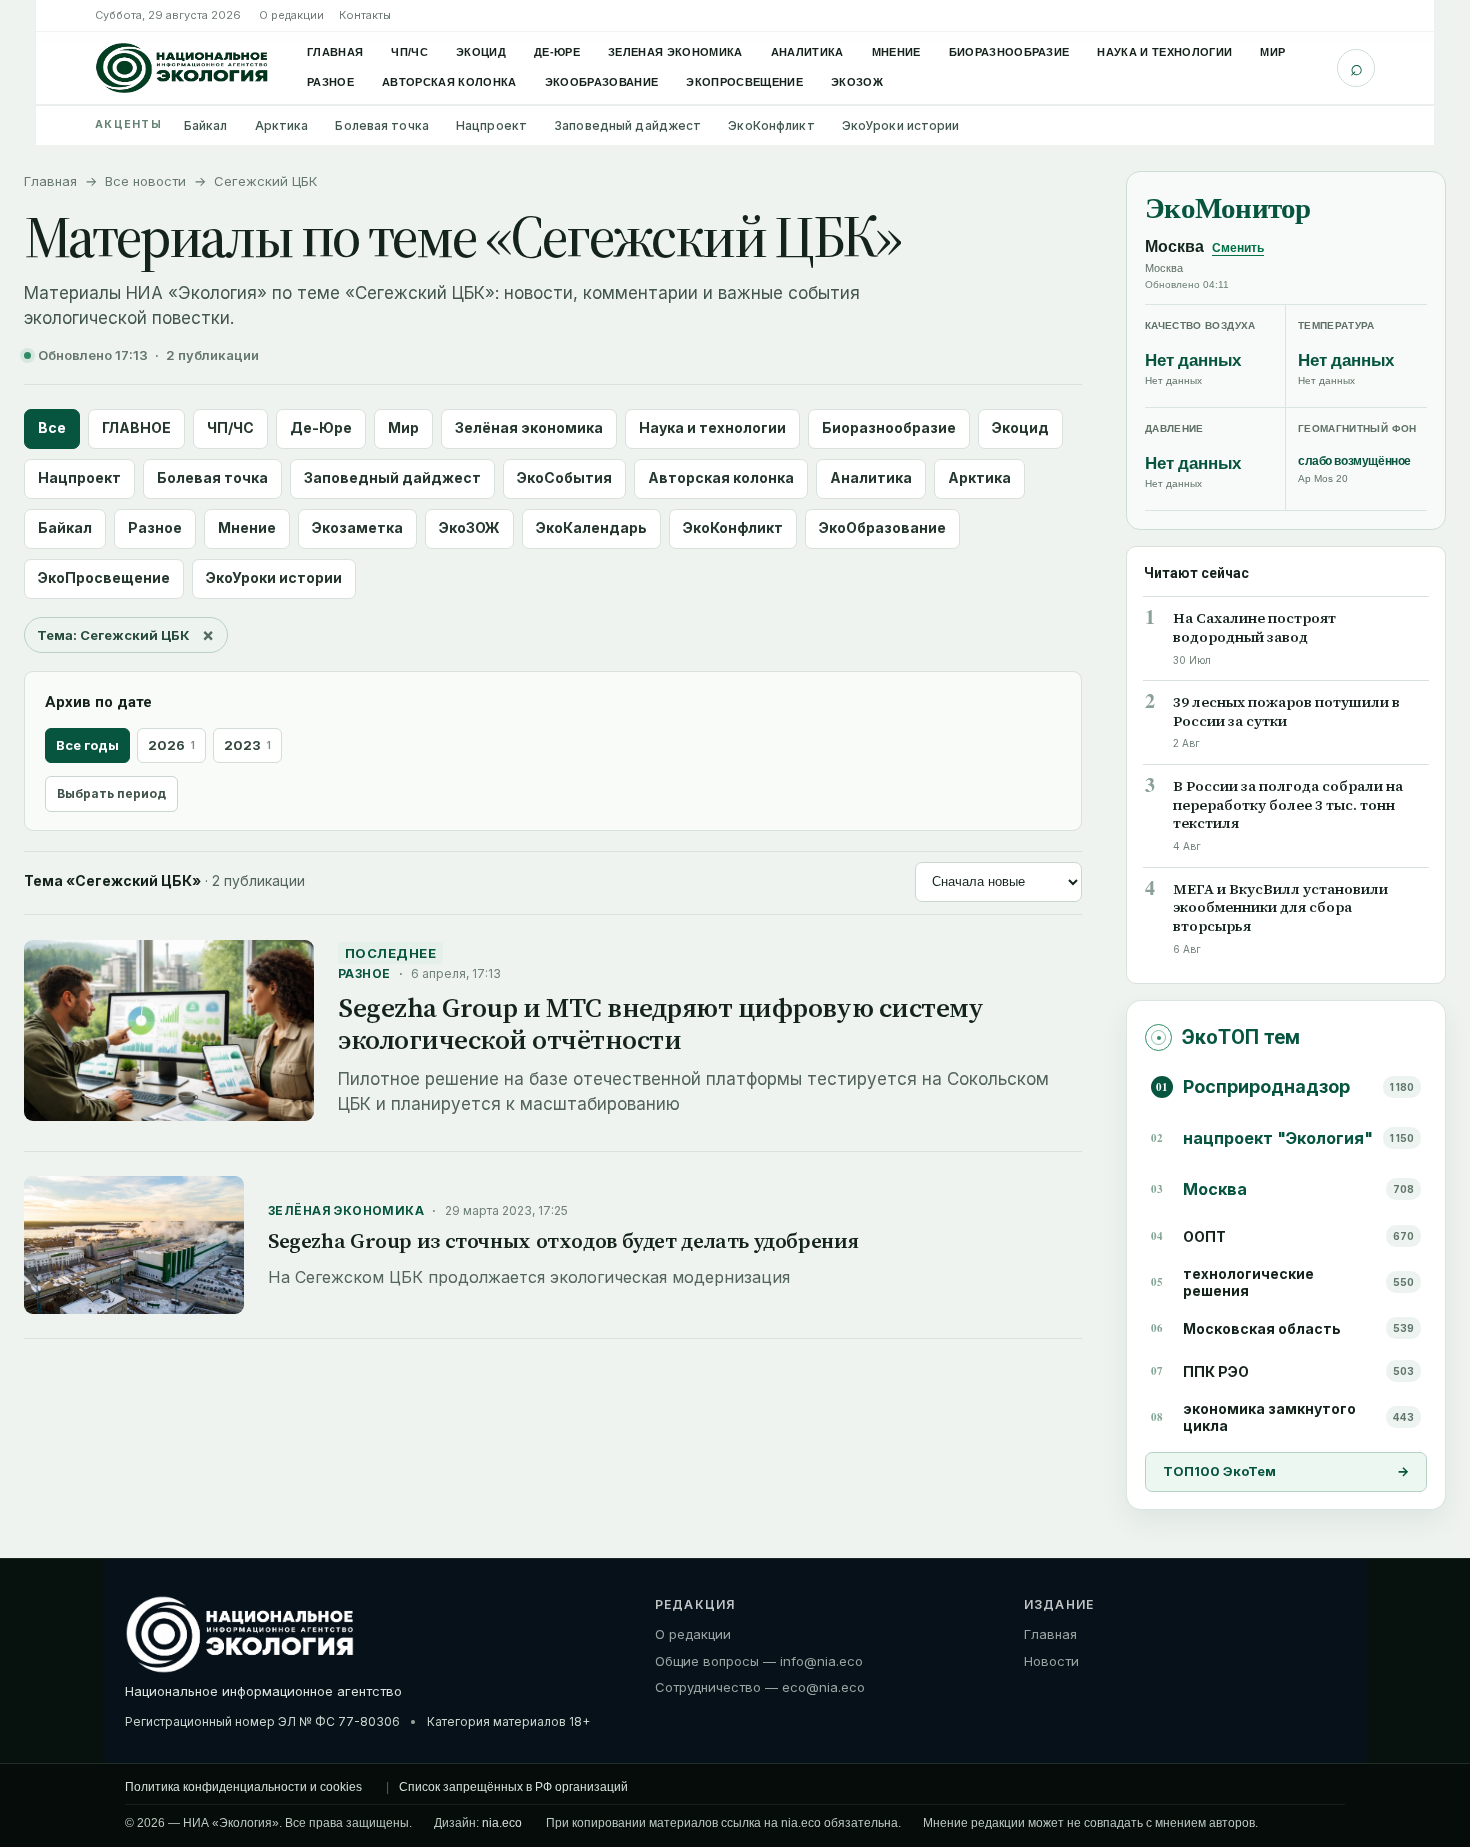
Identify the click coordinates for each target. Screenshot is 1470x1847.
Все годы (87, 745)
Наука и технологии (1164, 52)
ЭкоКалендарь (591, 527)
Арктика (282, 125)
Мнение (896, 52)
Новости (1051, 1660)
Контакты (365, 15)
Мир (1272, 52)
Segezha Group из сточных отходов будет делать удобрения (563, 1240)
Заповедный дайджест (627, 125)
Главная (335, 52)
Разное (330, 82)
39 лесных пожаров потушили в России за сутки (1286, 712)
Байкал (206, 125)
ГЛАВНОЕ (136, 427)
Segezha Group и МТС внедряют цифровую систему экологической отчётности (660, 1023)
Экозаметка (357, 527)
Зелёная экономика (529, 427)
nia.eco (502, 1823)
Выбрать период (111, 793)
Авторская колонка (449, 82)
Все (52, 427)
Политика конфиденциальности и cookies (243, 1787)
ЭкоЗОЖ (857, 82)
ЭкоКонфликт (771, 125)
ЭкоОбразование (602, 82)
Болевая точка (382, 125)
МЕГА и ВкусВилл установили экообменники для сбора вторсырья (1280, 908)
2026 (171, 745)
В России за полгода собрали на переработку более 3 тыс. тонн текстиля (1288, 805)
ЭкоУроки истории (901, 125)
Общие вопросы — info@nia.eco (759, 1660)
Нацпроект (491, 125)
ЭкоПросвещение (744, 82)
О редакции (291, 15)
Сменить (1238, 248)
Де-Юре (557, 52)
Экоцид (481, 52)
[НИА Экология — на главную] (182, 68)
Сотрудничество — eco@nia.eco (760, 1687)
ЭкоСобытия (564, 477)
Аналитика (807, 52)
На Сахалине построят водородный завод (1254, 628)
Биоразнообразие (1009, 52)
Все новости (145, 181)
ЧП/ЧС (409, 52)
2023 (247, 745)
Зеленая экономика (675, 52)
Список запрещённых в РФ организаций (513, 1787)
